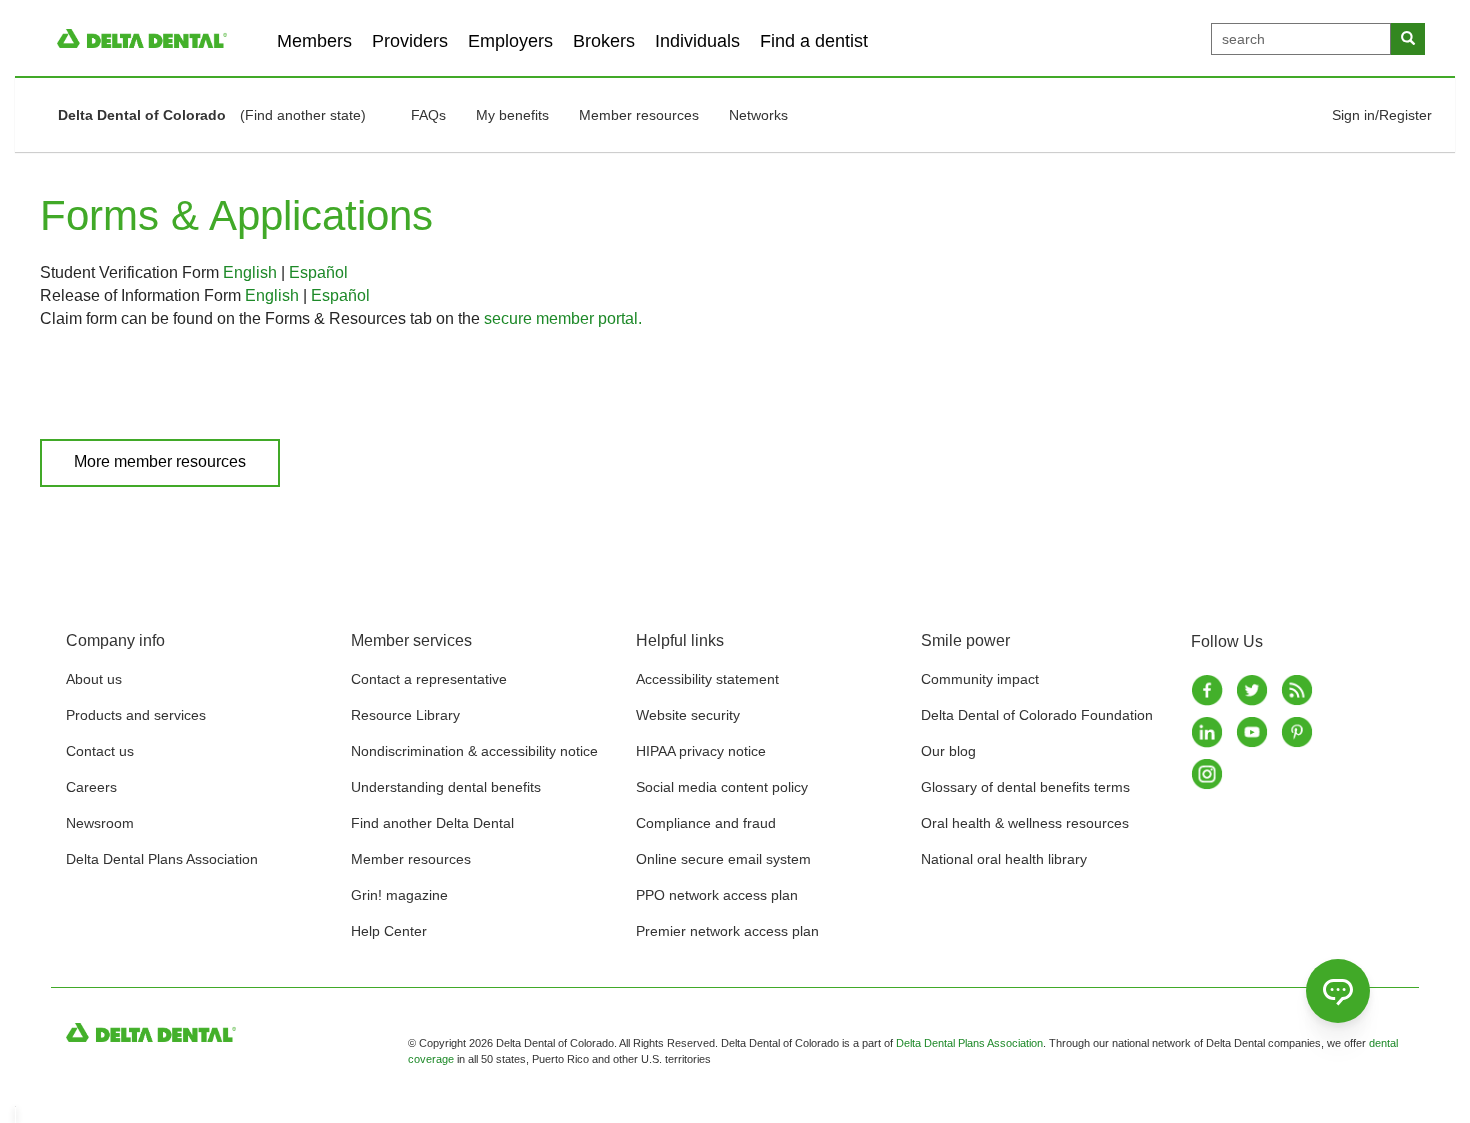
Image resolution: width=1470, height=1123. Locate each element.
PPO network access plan (717, 895)
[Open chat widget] (1338, 991)
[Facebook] (1208, 690)
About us (94, 679)
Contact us (100, 751)
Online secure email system (723, 859)
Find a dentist (814, 41)
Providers (410, 41)
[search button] (1408, 39)
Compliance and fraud (706, 823)
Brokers (604, 41)
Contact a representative (429, 679)
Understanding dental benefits (446, 787)
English (250, 272)
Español (318, 272)
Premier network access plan (727, 931)
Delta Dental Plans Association (162, 859)
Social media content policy (722, 787)
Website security (688, 715)
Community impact (980, 679)
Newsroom (100, 823)
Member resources (639, 115)
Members (314, 41)
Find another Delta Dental (432, 823)
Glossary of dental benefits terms (1025, 787)
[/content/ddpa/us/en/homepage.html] (142, 37)
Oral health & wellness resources (1025, 823)
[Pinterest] (1298, 732)
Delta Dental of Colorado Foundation (1037, 715)
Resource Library (405, 715)
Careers (91, 787)
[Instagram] (1208, 774)
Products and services (136, 715)
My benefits (512, 115)
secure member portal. (563, 318)
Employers (510, 41)
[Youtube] (1253, 732)
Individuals (697, 41)
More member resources (160, 461)
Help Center (389, 931)
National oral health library (1004, 859)
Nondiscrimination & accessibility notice (474, 751)
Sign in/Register (1382, 115)
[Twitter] (1253, 690)
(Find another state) (303, 115)
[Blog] (1298, 690)
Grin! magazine (399, 895)
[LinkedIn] (1208, 732)
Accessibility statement (707, 679)
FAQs (428, 115)
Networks (758, 115)
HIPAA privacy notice (701, 751)
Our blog (948, 751)
